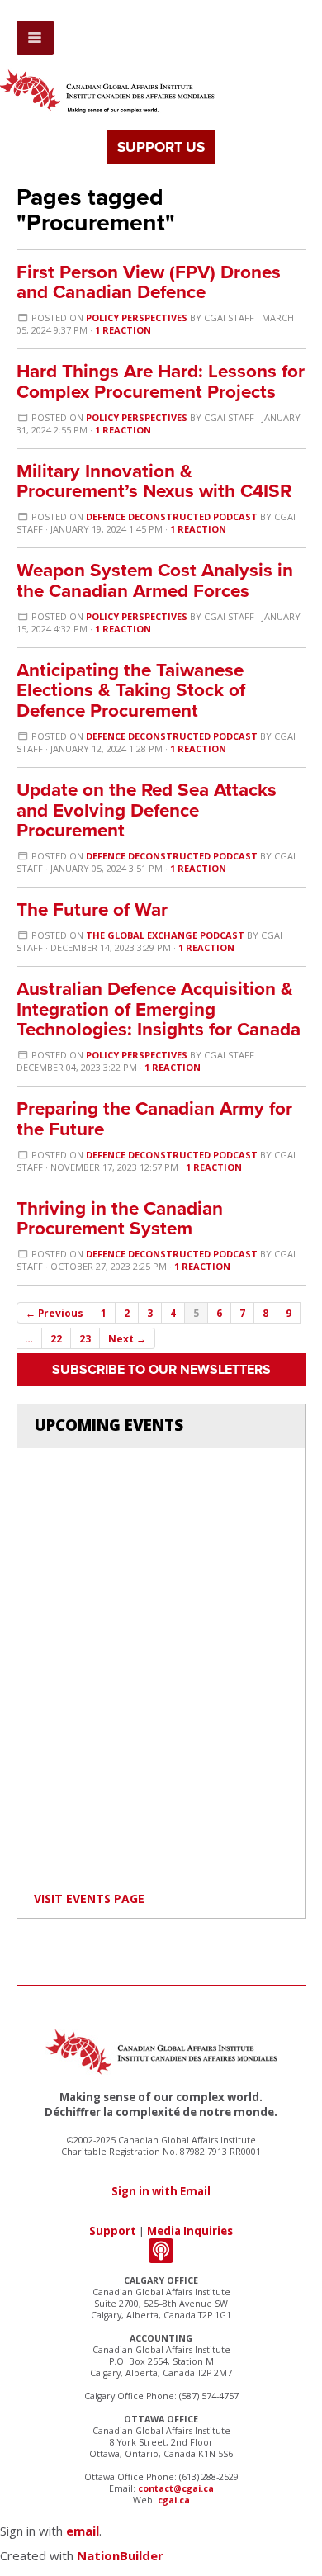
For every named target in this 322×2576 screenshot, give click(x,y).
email (83, 2531)
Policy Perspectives (137, 317)
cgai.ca (174, 2500)
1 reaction (123, 330)
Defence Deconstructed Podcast (172, 516)
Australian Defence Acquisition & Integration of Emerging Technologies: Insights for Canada (159, 1009)
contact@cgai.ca (176, 2488)
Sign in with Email (161, 2191)
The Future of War (92, 909)
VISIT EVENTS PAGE (89, 1899)
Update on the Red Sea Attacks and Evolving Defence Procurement (147, 810)
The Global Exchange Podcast (165, 935)
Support (113, 2231)
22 (56, 1338)
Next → (127, 1338)
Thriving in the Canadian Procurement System (120, 1219)
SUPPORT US (161, 147)
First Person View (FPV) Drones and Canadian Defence (149, 282)
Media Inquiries (190, 2231)
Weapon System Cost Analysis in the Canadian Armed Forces (155, 580)
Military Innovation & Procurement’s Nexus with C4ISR (154, 481)
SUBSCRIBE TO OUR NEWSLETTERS (161, 1370)
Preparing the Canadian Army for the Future (154, 1119)
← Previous (54, 1313)
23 (85, 1338)
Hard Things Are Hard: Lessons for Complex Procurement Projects (161, 381)
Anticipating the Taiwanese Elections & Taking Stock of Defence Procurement (131, 691)
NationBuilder (120, 2555)
